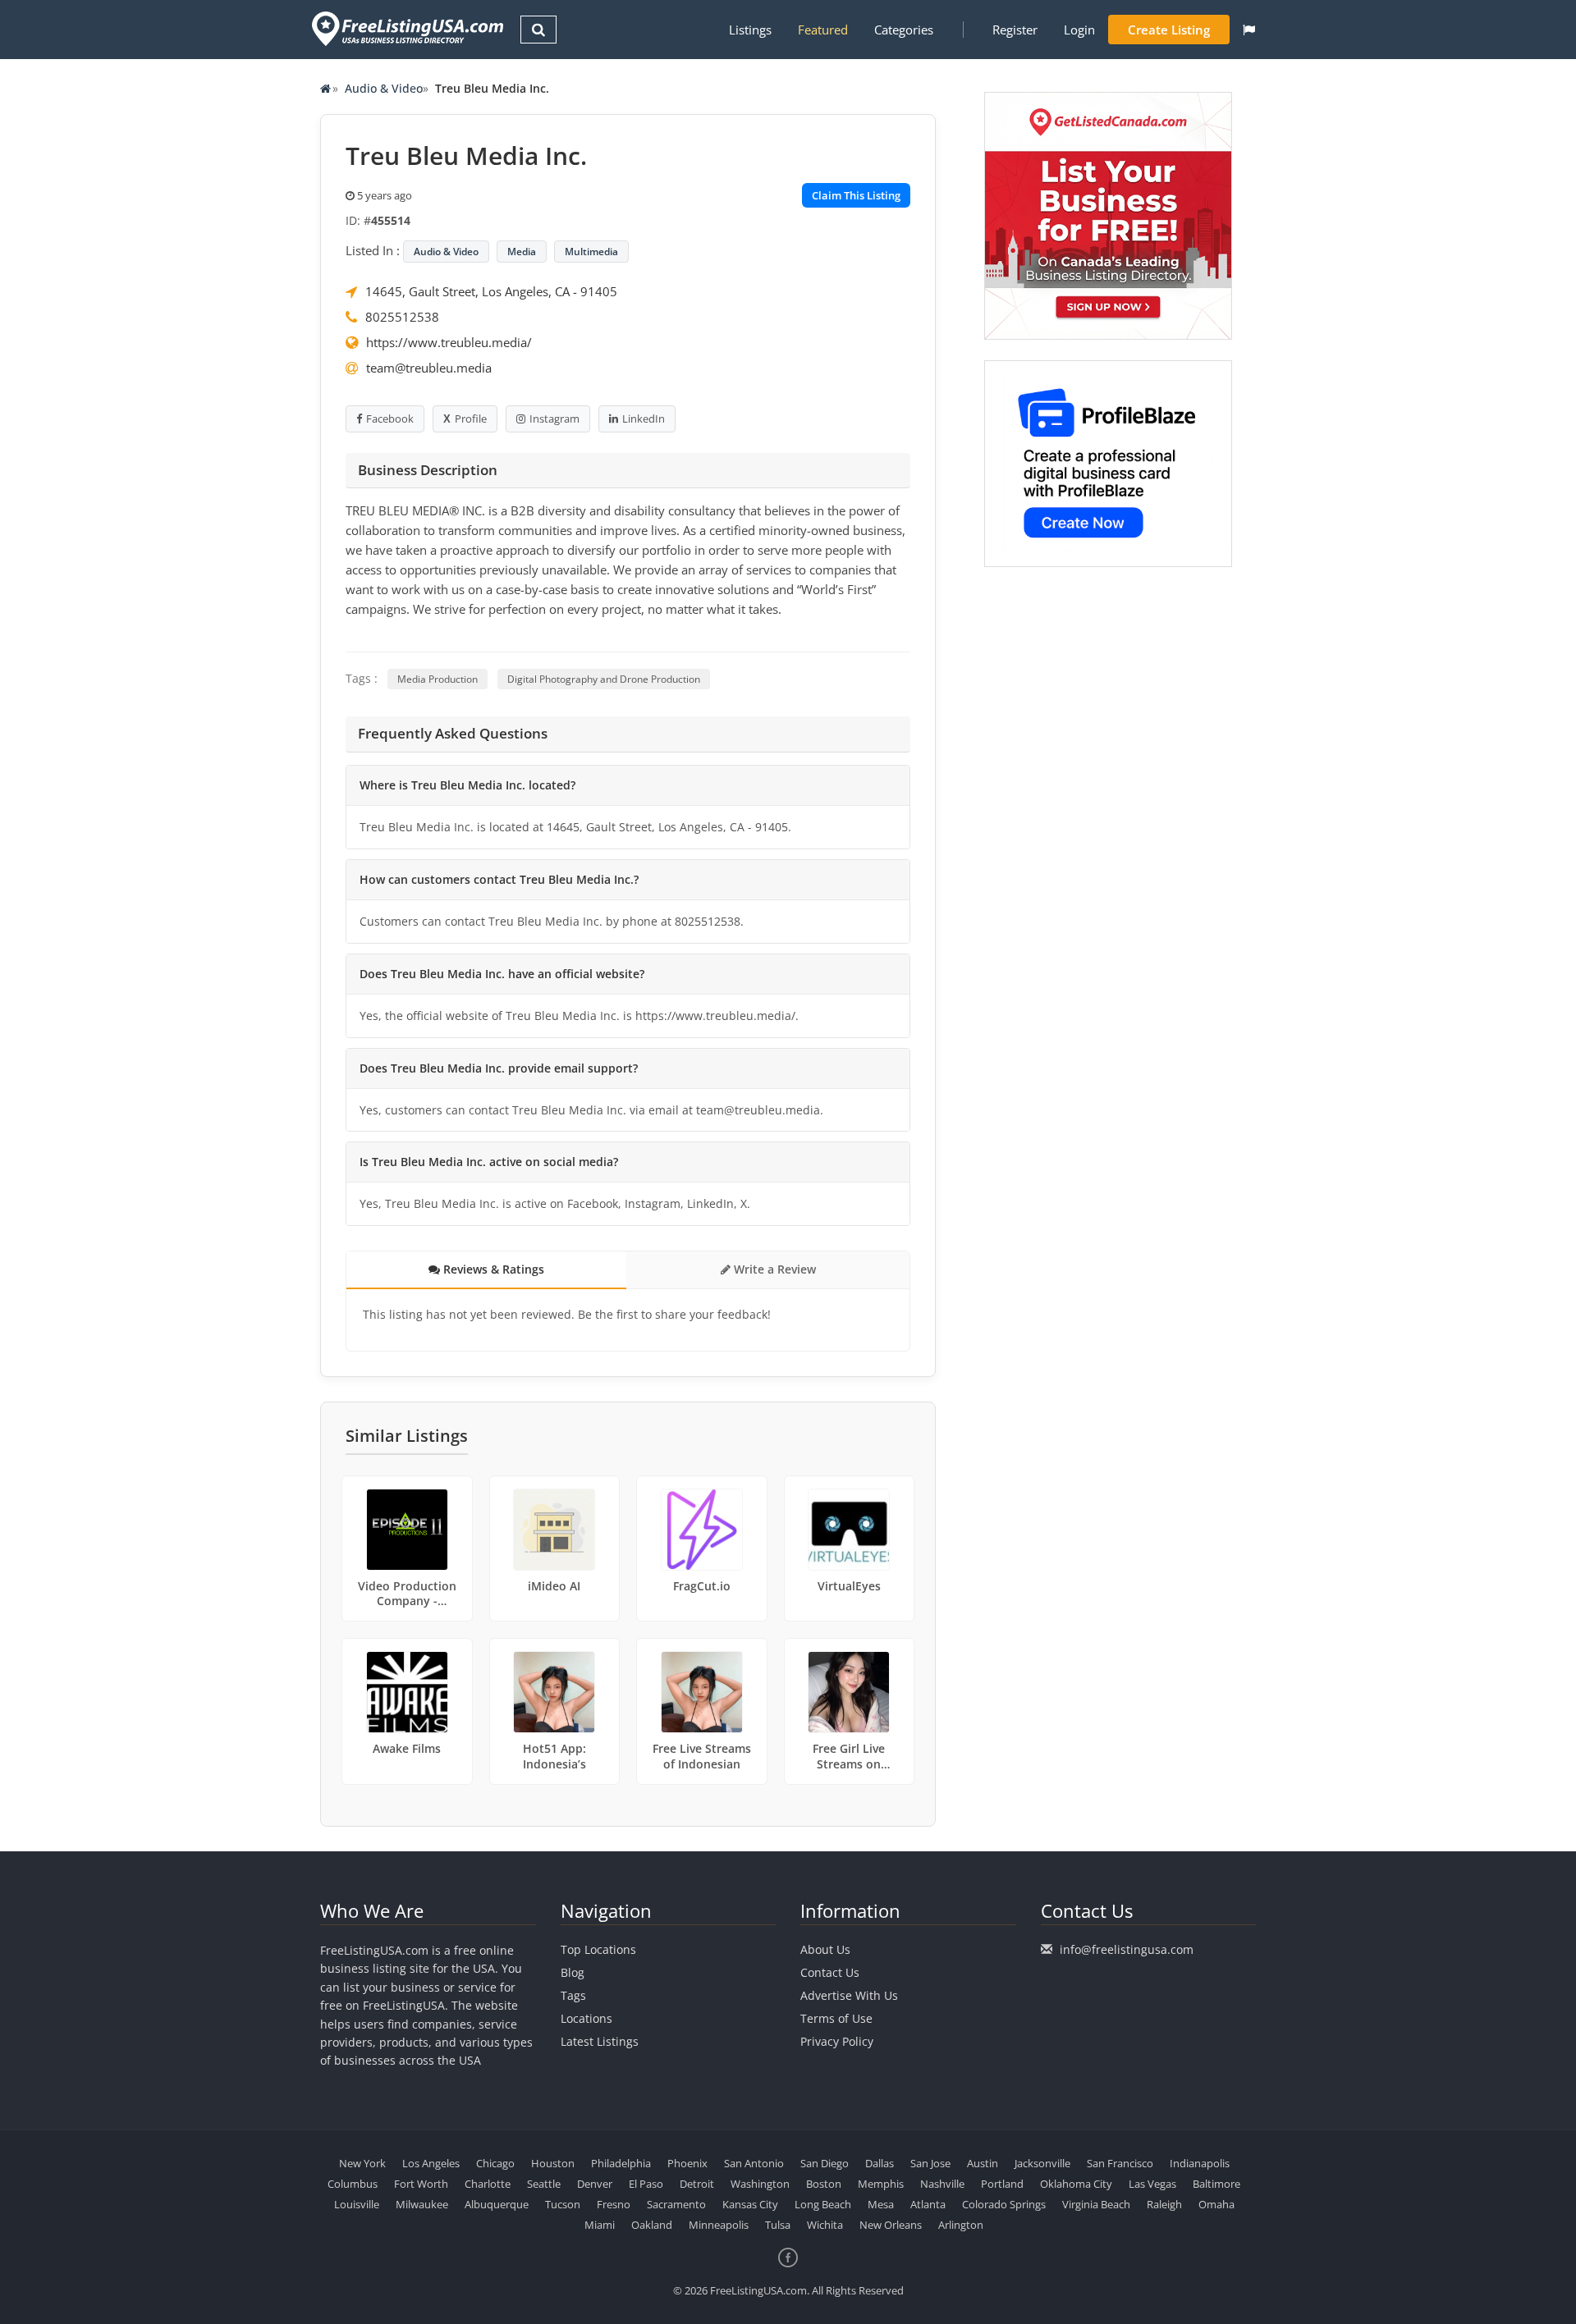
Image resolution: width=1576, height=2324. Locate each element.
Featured (823, 30)
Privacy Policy (837, 2041)
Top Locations (598, 1949)
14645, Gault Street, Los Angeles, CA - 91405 (491, 291)
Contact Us (830, 1972)
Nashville (942, 2184)
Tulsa (778, 2225)
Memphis (881, 2184)
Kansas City (750, 2204)
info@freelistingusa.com (1127, 1949)
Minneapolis (719, 2225)
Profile (471, 419)
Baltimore (1216, 2184)
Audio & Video (384, 88)
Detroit (697, 2184)
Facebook (390, 419)
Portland (1002, 2184)
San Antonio (754, 2163)
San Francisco (1120, 2163)
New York (362, 2163)
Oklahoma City (1076, 2184)
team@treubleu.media (429, 368)
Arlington (961, 2225)
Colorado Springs (1004, 2204)
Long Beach (823, 2204)
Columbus (353, 2184)
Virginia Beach (1096, 2204)
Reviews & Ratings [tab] (492, 1269)
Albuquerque (497, 2204)
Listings (750, 30)
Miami (600, 2225)
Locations (586, 2018)
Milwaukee (422, 2204)
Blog (573, 1972)
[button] (1249, 30)
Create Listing (1169, 30)
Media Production (438, 679)
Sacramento (676, 2204)
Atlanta (928, 2204)
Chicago (495, 2163)
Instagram (554, 419)
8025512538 (402, 317)
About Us (825, 1949)
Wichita (825, 2225)
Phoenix (687, 2163)
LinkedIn (644, 419)
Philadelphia (621, 2163)
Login (1079, 30)
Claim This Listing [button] (856, 195)
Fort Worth (421, 2184)
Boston (824, 2184)
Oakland (652, 2225)
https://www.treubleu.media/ (449, 342)
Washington (760, 2184)
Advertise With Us (849, 1995)
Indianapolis (1200, 2163)
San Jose (930, 2163)
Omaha (1216, 2204)
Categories (904, 30)
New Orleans (891, 2225)
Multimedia (591, 252)
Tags (573, 1995)
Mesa (881, 2204)
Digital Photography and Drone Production (604, 679)
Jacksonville (1042, 2163)
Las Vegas (1152, 2184)
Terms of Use (836, 2018)
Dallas (880, 2163)
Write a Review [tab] (773, 1269)
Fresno (614, 2204)
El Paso (646, 2184)
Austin (983, 2163)
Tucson (563, 2204)
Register (1015, 30)
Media (522, 252)
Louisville (357, 2204)
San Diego (825, 2163)
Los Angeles (431, 2163)
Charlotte (488, 2184)
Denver (595, 2184)
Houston (553, 2163)
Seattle (544, 2184)
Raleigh (1164, 2204)
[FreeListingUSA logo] (406, 28)
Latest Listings (600, 2041)
